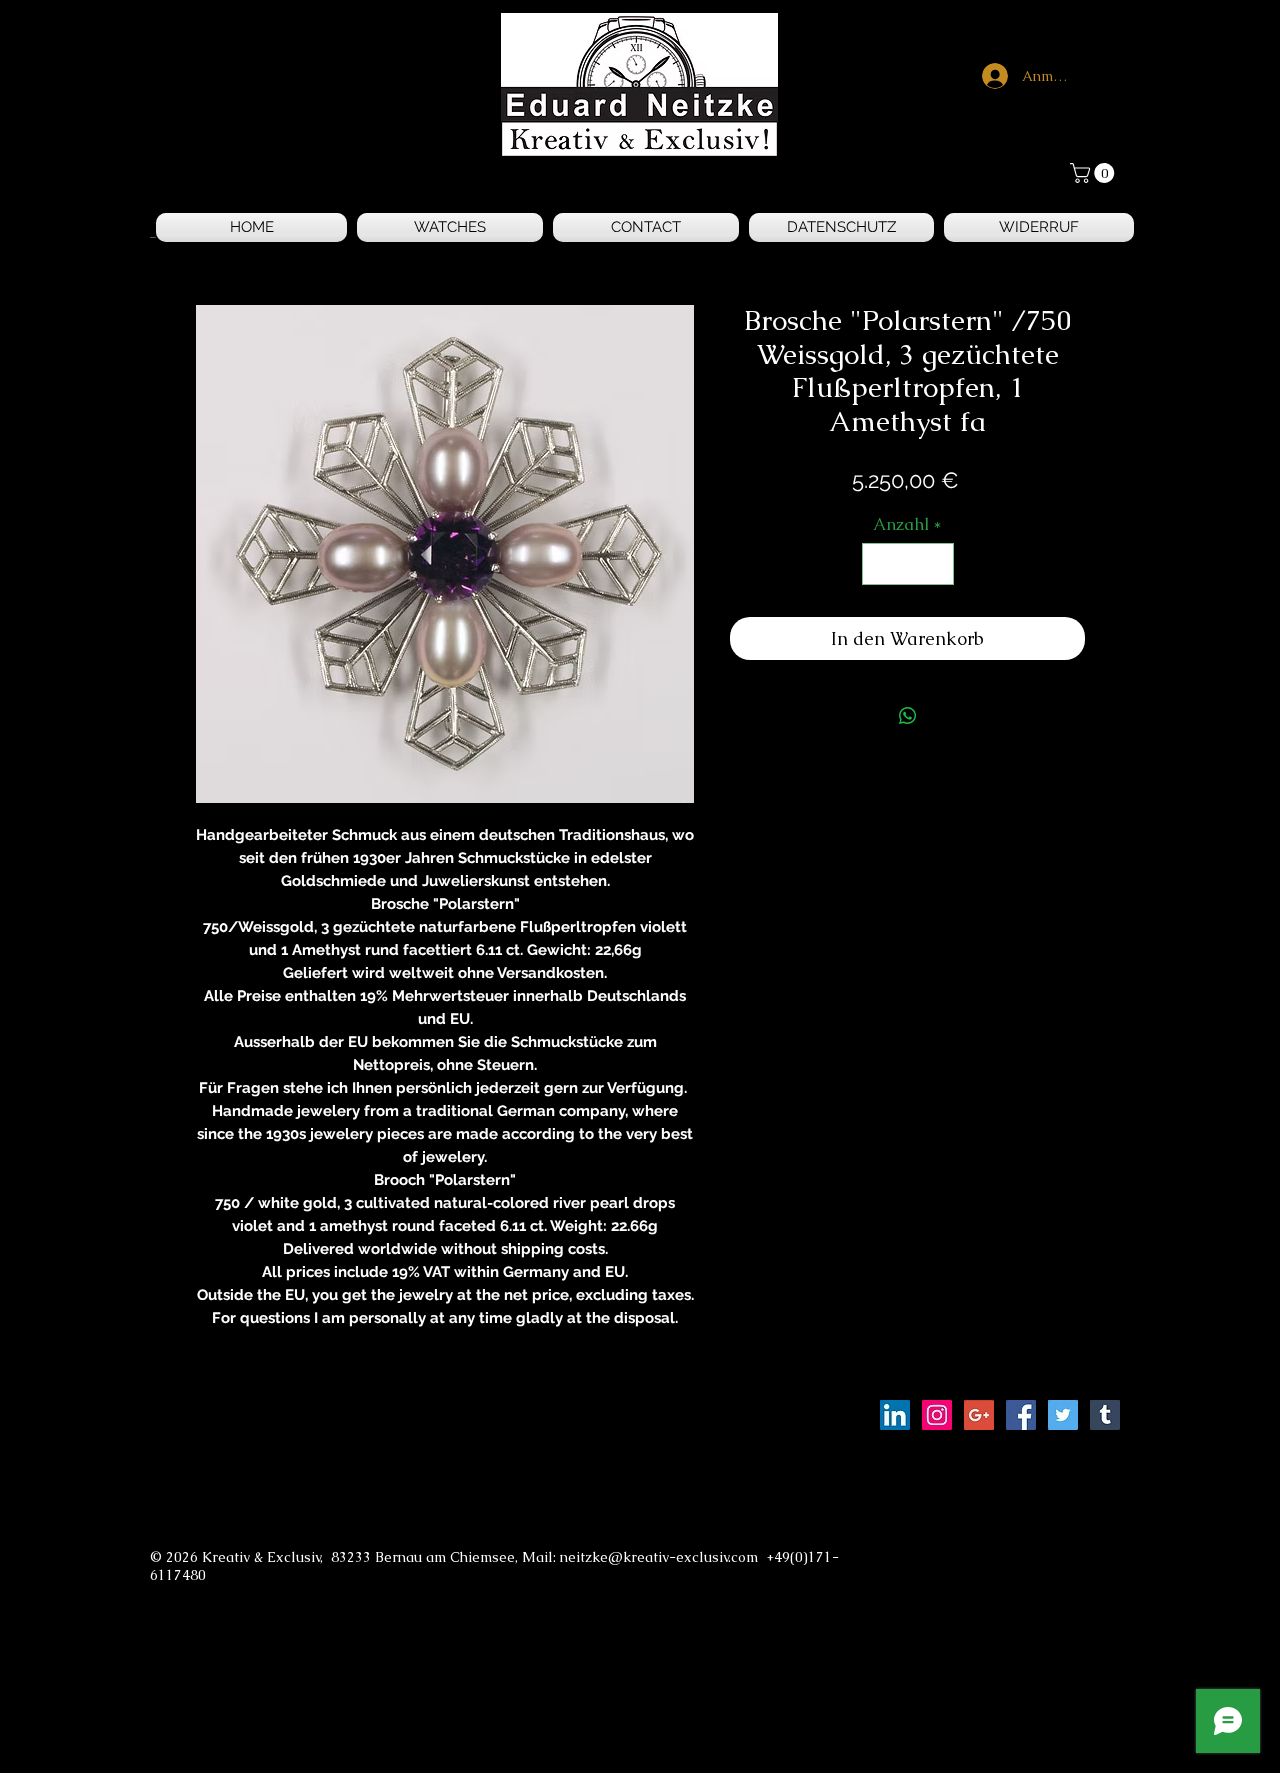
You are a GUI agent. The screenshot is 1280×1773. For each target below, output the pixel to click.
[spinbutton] (907, 564)
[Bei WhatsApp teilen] (908, 716)
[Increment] (936, 564)
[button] (1094, 173)
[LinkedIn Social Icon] (895, 1415)
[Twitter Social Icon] (1063, 1415)
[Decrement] (880, 564)
